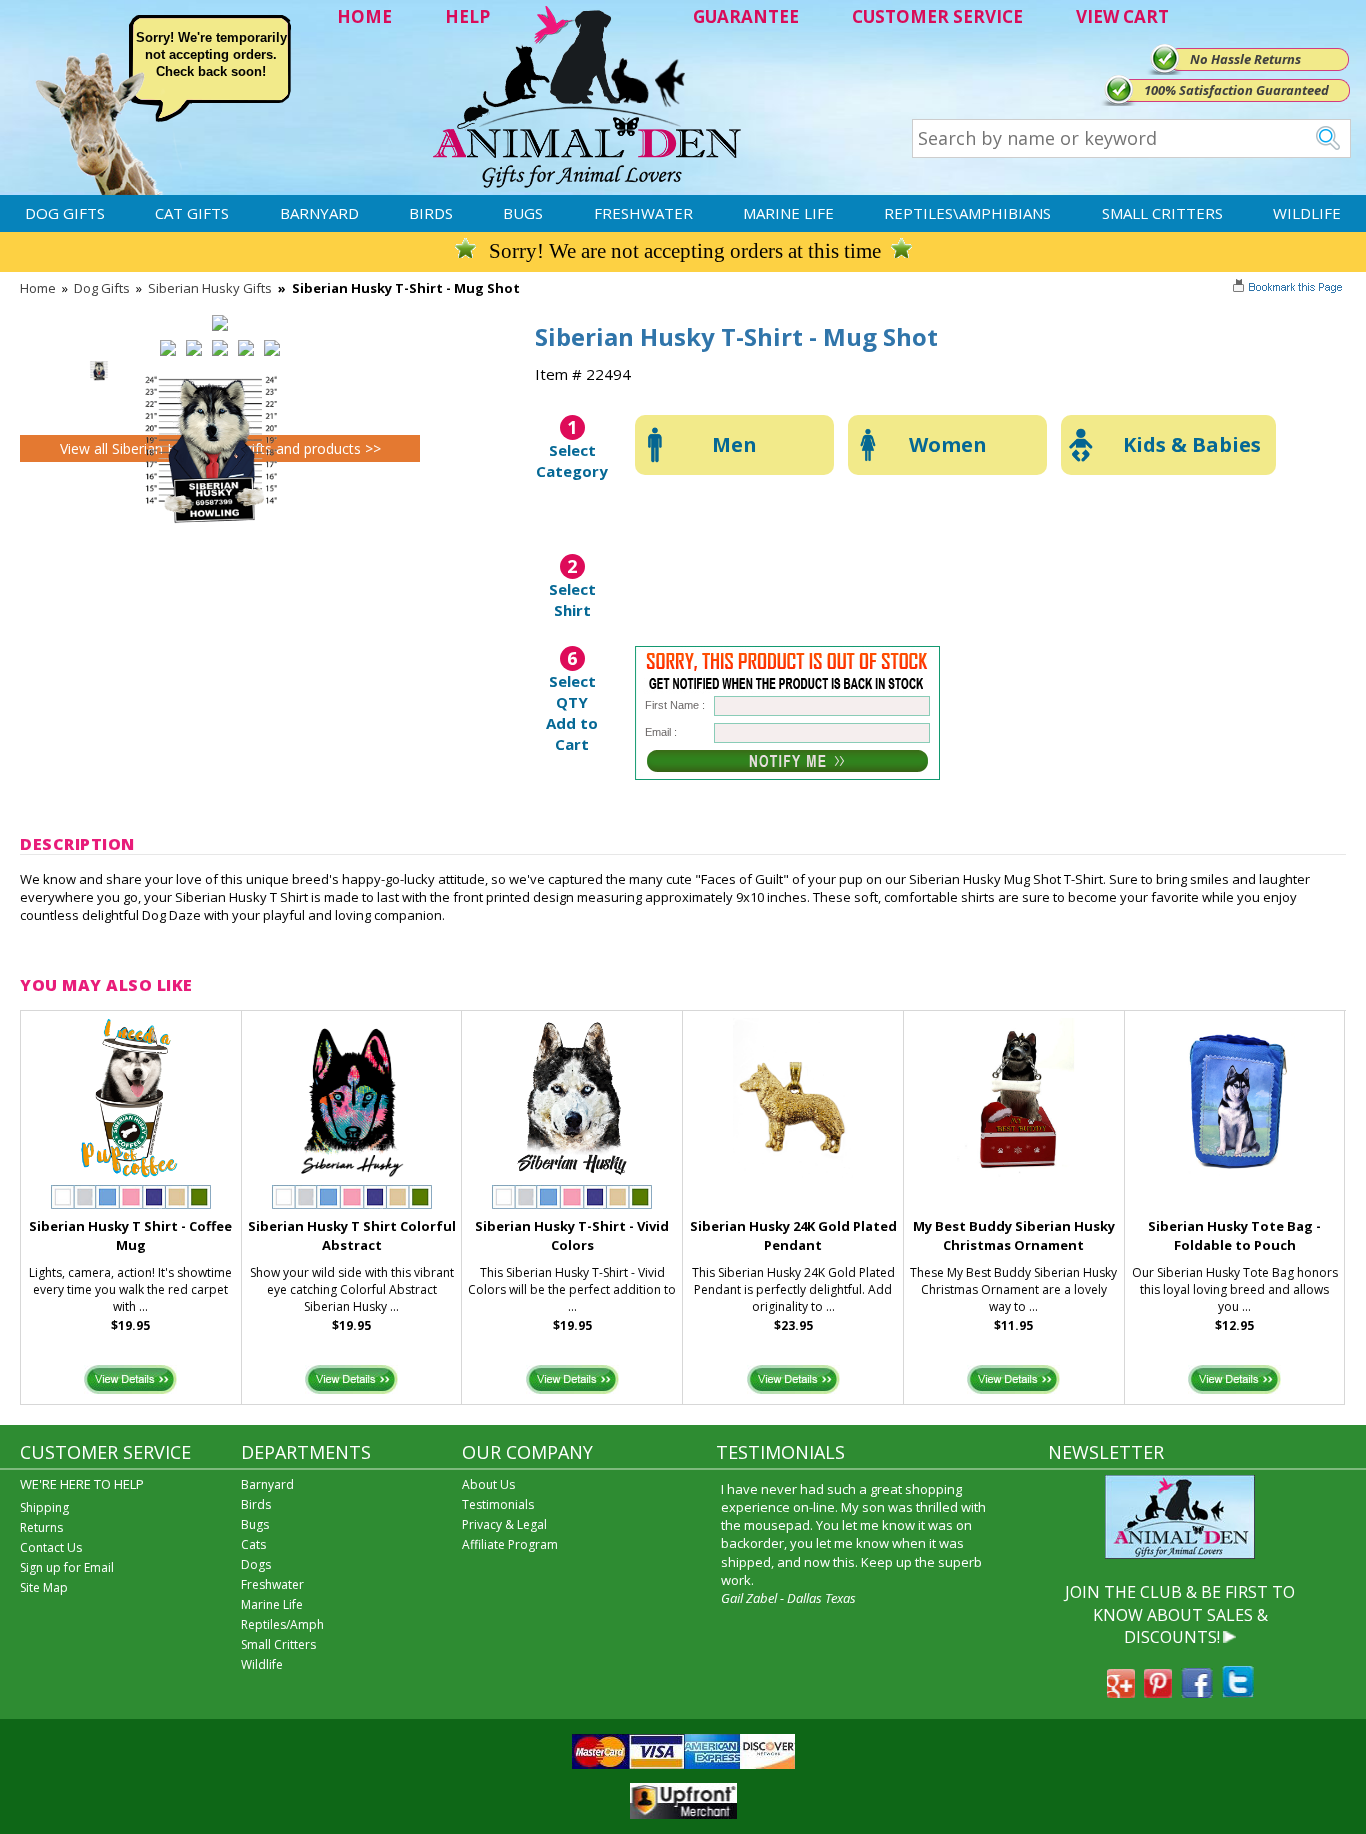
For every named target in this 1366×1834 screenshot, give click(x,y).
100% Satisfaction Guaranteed (1236, 90)
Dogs (256, 1564)
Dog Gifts (65, 213)
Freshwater (643, 213)
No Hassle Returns (1245, 59)
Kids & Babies (1192, 444)
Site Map (44, 1587)
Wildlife (1307, 213)
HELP (467, 16)
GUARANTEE (746, 16)
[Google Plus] (1121, 1692)
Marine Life (788, 213)
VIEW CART (1122, 16)
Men (734, 444)
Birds (431, 213)
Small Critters (1162, 213)
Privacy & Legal (504, 1524)
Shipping (44, 1507)
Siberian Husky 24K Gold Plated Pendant (793, 1235)
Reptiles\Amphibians (967, 213)
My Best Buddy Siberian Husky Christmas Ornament (1014, 1235)
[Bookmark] (1289, 289)
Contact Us (51, 1547)
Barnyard (319, 213)
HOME (364, 16)
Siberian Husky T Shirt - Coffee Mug (130, 1235)
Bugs (523, 213)
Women (948, 444)
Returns (41, 1527)
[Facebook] (1197, 1692)
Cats (253, 1544)
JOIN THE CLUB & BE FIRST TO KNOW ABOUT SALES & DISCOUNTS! (1180, 1614)
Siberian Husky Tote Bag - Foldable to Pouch (1234, 1235)
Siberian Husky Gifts (210, 288)
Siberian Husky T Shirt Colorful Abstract (352, 1235)
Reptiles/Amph (282, 1624)
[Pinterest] (1158, 1692)
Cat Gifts (192, 213)
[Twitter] (1238, 1692)
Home (38, 288)
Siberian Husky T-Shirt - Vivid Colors (572, 1235)
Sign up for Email (67, 1567)
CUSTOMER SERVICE (937, 16)
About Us (488, 1484)
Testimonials (498, 1504)
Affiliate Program (510, 1544)
